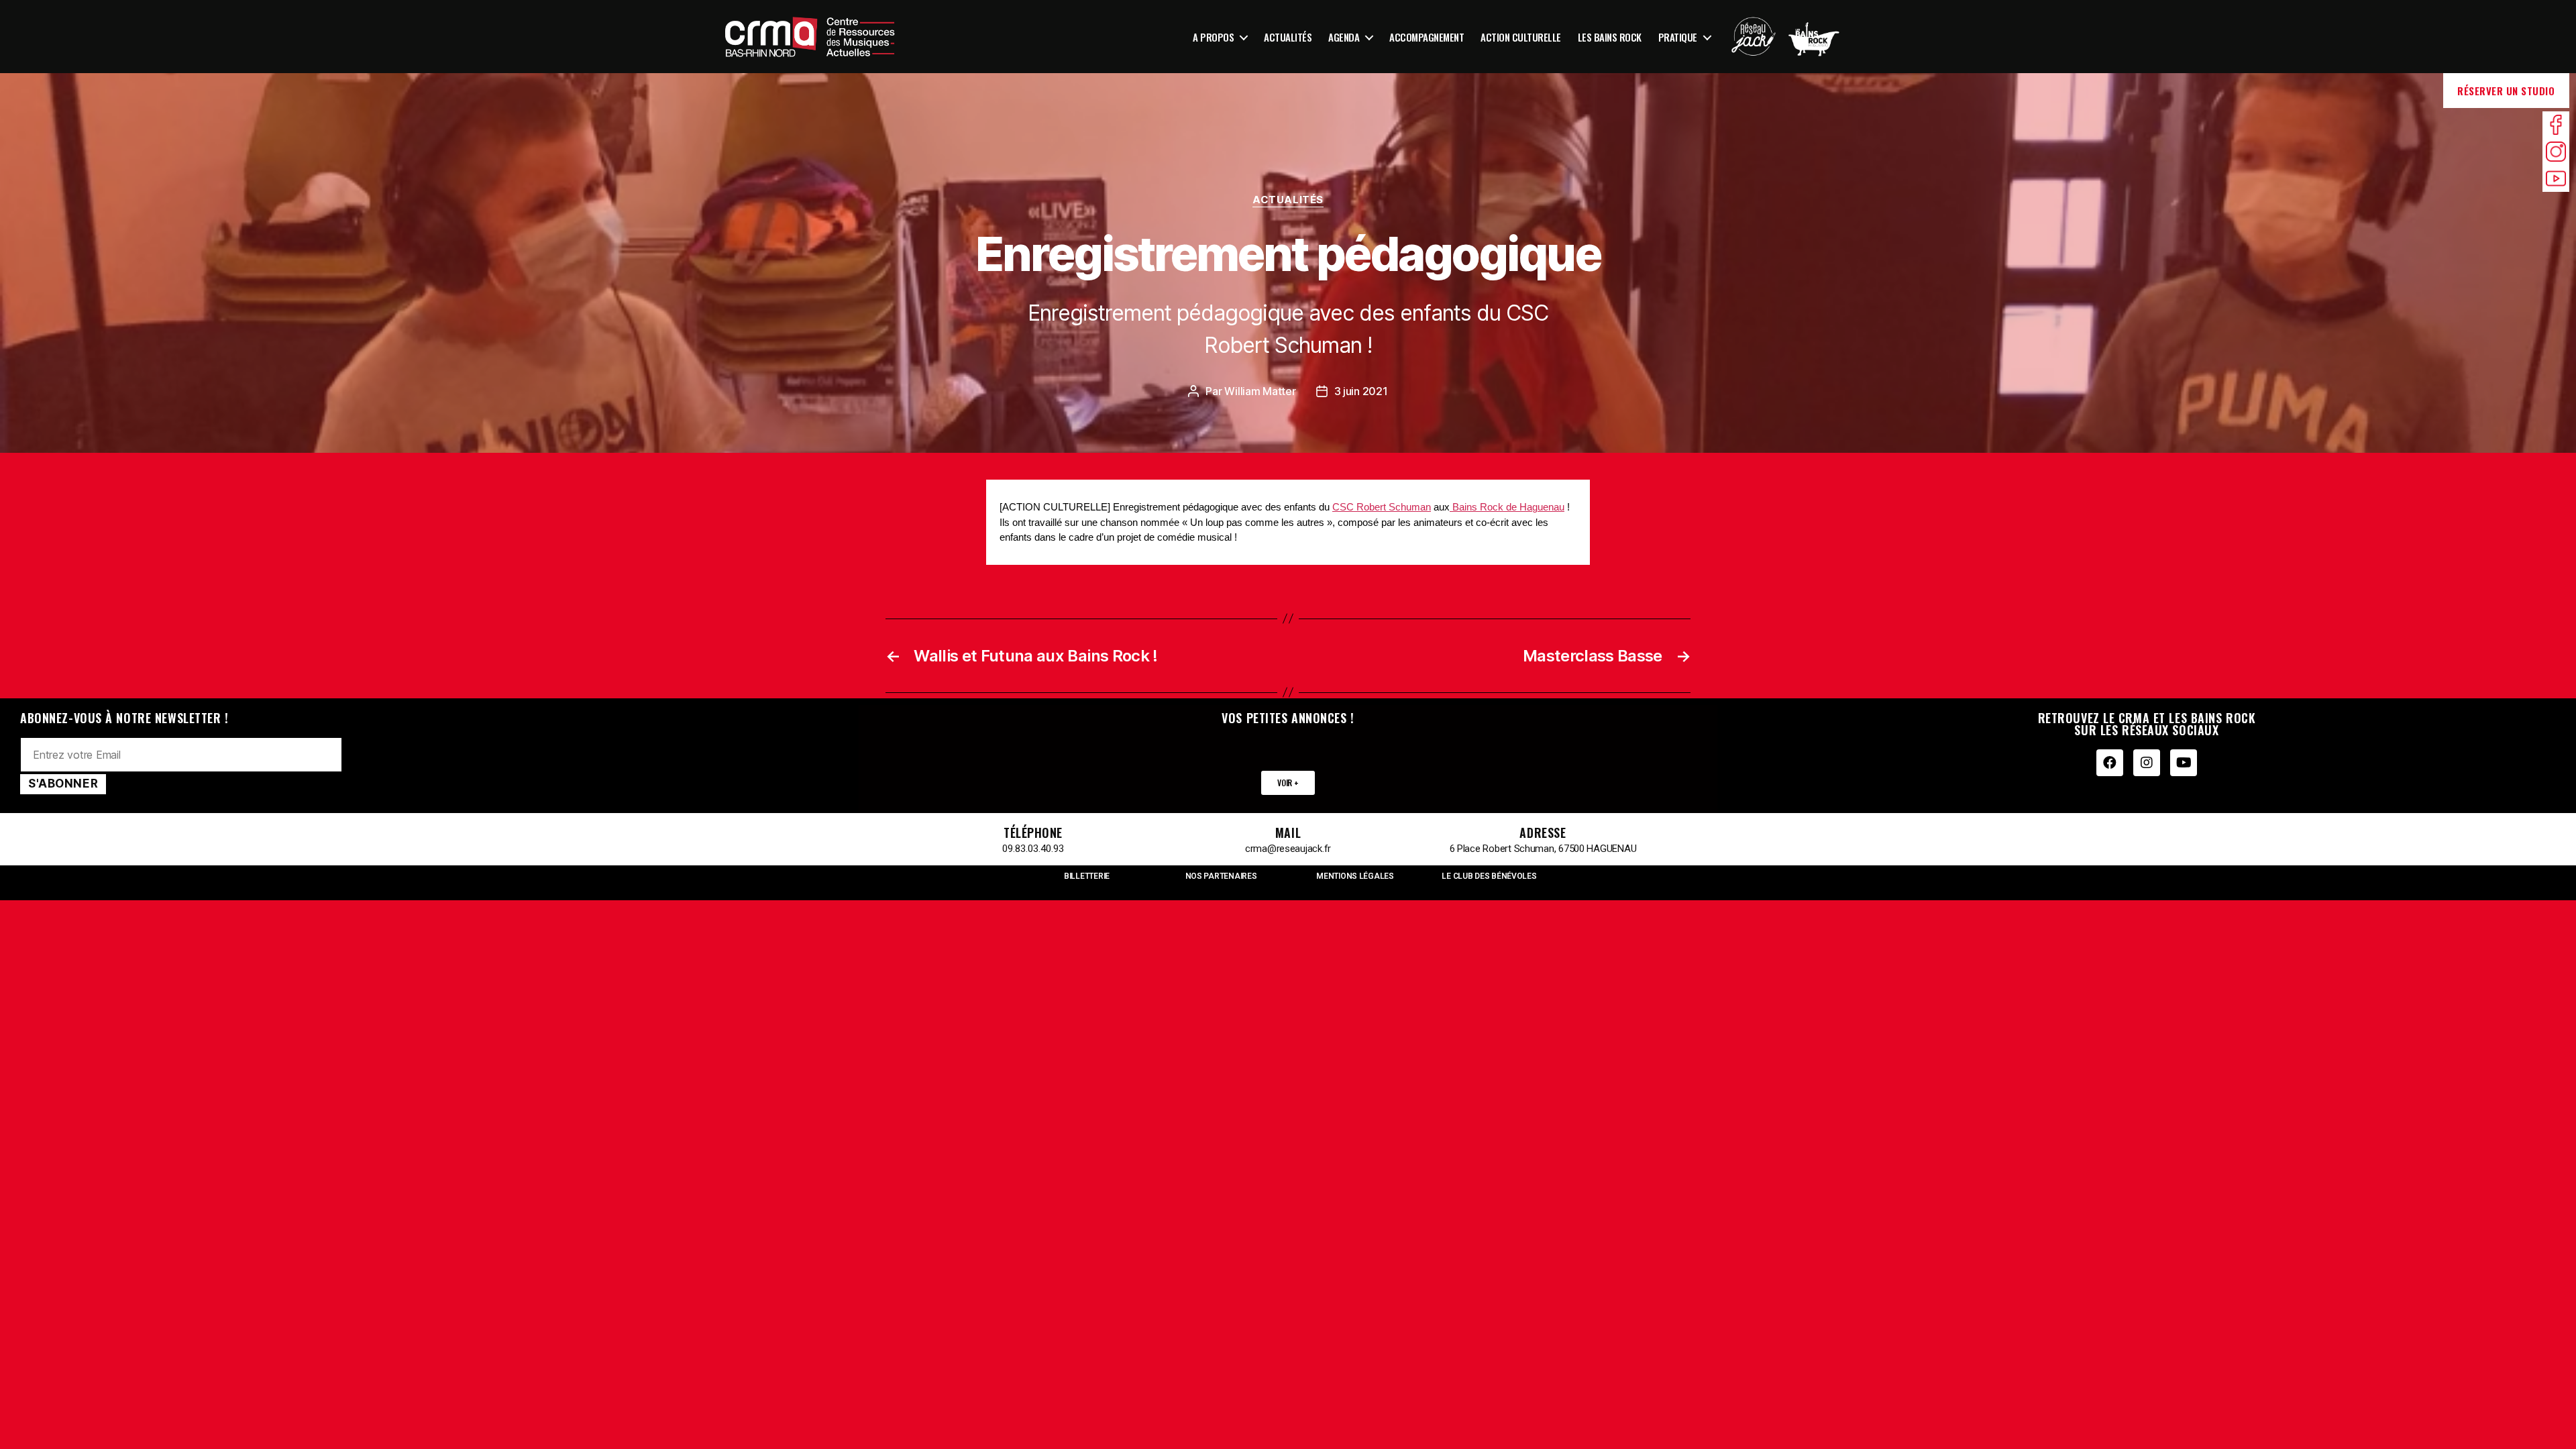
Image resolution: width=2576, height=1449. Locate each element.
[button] (1288, 783)
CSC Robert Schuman (1382, 507)
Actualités (1288, 37)
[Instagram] (2147, 763)
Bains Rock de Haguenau (1507, 507)
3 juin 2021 (1361, 391)
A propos (1213, 37)
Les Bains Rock (1610, 37)
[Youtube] (2184, 763)
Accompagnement (1427, 37)
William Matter (1260, 391)
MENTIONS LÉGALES (1355, 876)
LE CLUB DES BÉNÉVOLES (1489, 876)
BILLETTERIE (1087, 876)
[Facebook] (2110, 763)
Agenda (1344, 37)
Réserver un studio (2506, 91)
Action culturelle (1521, 37)
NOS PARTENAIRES (1221, 876)
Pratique (1678, 37)
